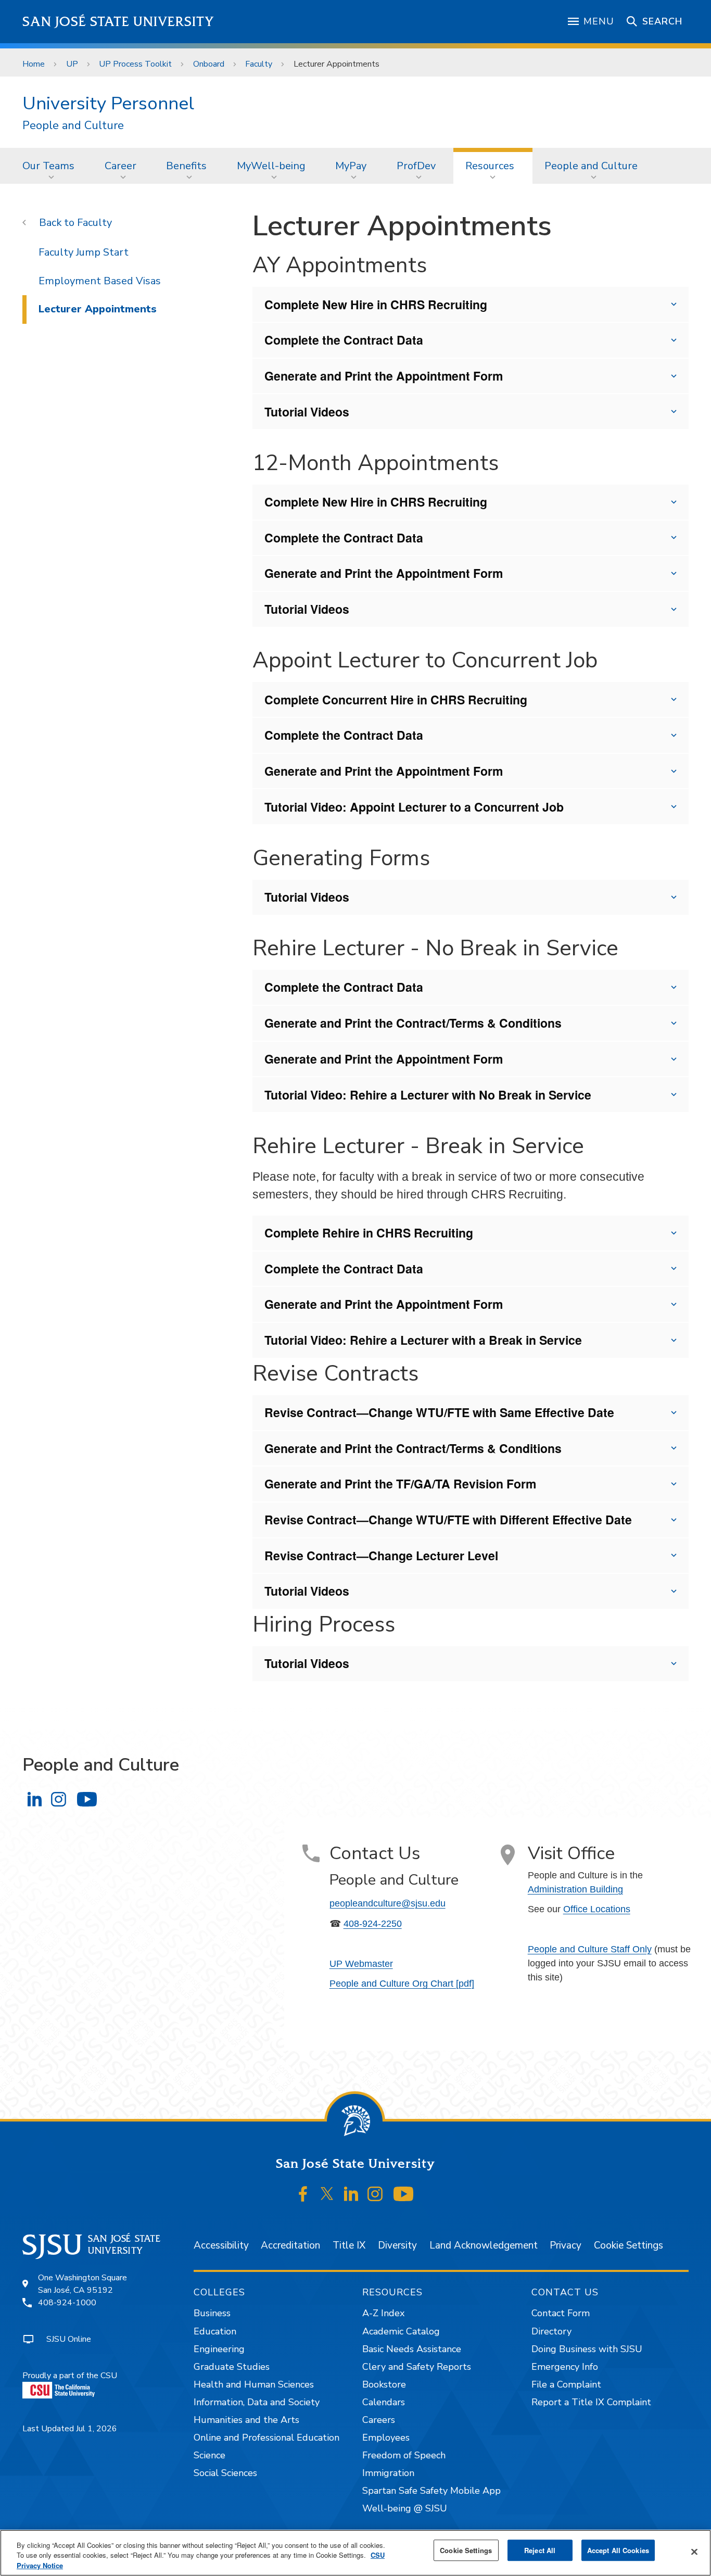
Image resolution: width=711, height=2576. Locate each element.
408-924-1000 (67, 2303)
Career (120, 166)
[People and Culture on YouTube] (87, 1800)
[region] (355, 2553)
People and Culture (73, 126)
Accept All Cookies (618, 2550)
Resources (490, 166)
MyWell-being (271, 166)
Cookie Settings (629, 2245)
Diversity (397, 2245)
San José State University (118, 22)
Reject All (540, 2550)
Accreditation (290, 2245)
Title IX (349, 2245)
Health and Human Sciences (254, 2384)
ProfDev (416, 166)
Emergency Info (565, 2367)
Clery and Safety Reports (417, 2367)
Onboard (209, 64)
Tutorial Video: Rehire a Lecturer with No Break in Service (428, 1095)
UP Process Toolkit (135, 64)
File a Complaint (566, 2384)
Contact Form (561, 2313)
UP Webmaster (361, 1964)
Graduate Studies (232, 2367)
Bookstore (384, 2384)
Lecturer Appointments (98, 309)
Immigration (388, 2473)
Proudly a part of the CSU (70, 2376)
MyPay (351, 166)
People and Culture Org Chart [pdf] (402, 1984)
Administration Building (575, 1889)
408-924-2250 (373, 1924)
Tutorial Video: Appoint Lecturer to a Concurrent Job (414, 807)
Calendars (384, 2402)
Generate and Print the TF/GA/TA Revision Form (400, 1483)
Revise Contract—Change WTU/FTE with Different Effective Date (448, 1519)
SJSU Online (69, 2339)
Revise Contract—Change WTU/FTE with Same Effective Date (439, 1412)
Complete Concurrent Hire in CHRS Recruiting (396, 699)
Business (212, 2313)
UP (72, 64)
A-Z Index (383, 2313)
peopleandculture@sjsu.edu (388, 1903)
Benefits (186, 166)
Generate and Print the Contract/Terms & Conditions (413, 1023)
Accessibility (221, 2245)
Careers (379, 2420)
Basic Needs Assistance (412, 2349)
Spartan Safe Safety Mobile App (431, 2491)
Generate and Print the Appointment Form (384, 376)
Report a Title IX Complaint (591, 2402)
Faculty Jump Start (84, 252)
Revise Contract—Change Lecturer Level (381, 1555)
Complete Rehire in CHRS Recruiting (369, 1233)
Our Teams (48, 166)
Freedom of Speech (404, 2455)
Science (210, 2455)
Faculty (259, 64)
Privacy (566, 2245)
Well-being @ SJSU (405, 2508)
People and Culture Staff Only (590, 1949)
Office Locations (597, 1909)
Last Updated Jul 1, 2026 (70, 2429)
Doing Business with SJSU (587, 2349)
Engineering (219, 2349)
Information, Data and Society (257, 2402)
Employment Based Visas (100, 281)
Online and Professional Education (266, 2438)
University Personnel (108, 103)
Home (34, 64)
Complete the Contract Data (344, 340)
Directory (551, 2331)
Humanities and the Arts (246, 2420)
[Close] (694, 2552)
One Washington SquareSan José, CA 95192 (82, 2284)
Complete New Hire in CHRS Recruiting (376, 304)
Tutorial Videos (307, 412)
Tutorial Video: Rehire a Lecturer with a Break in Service (423, 1340)
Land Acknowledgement (484, 2245)
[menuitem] (52, 166)
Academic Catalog (401, 2331)
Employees (386, 2438)
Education (215, 2331)
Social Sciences (225, 2473)
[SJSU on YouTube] (403, 2194)
